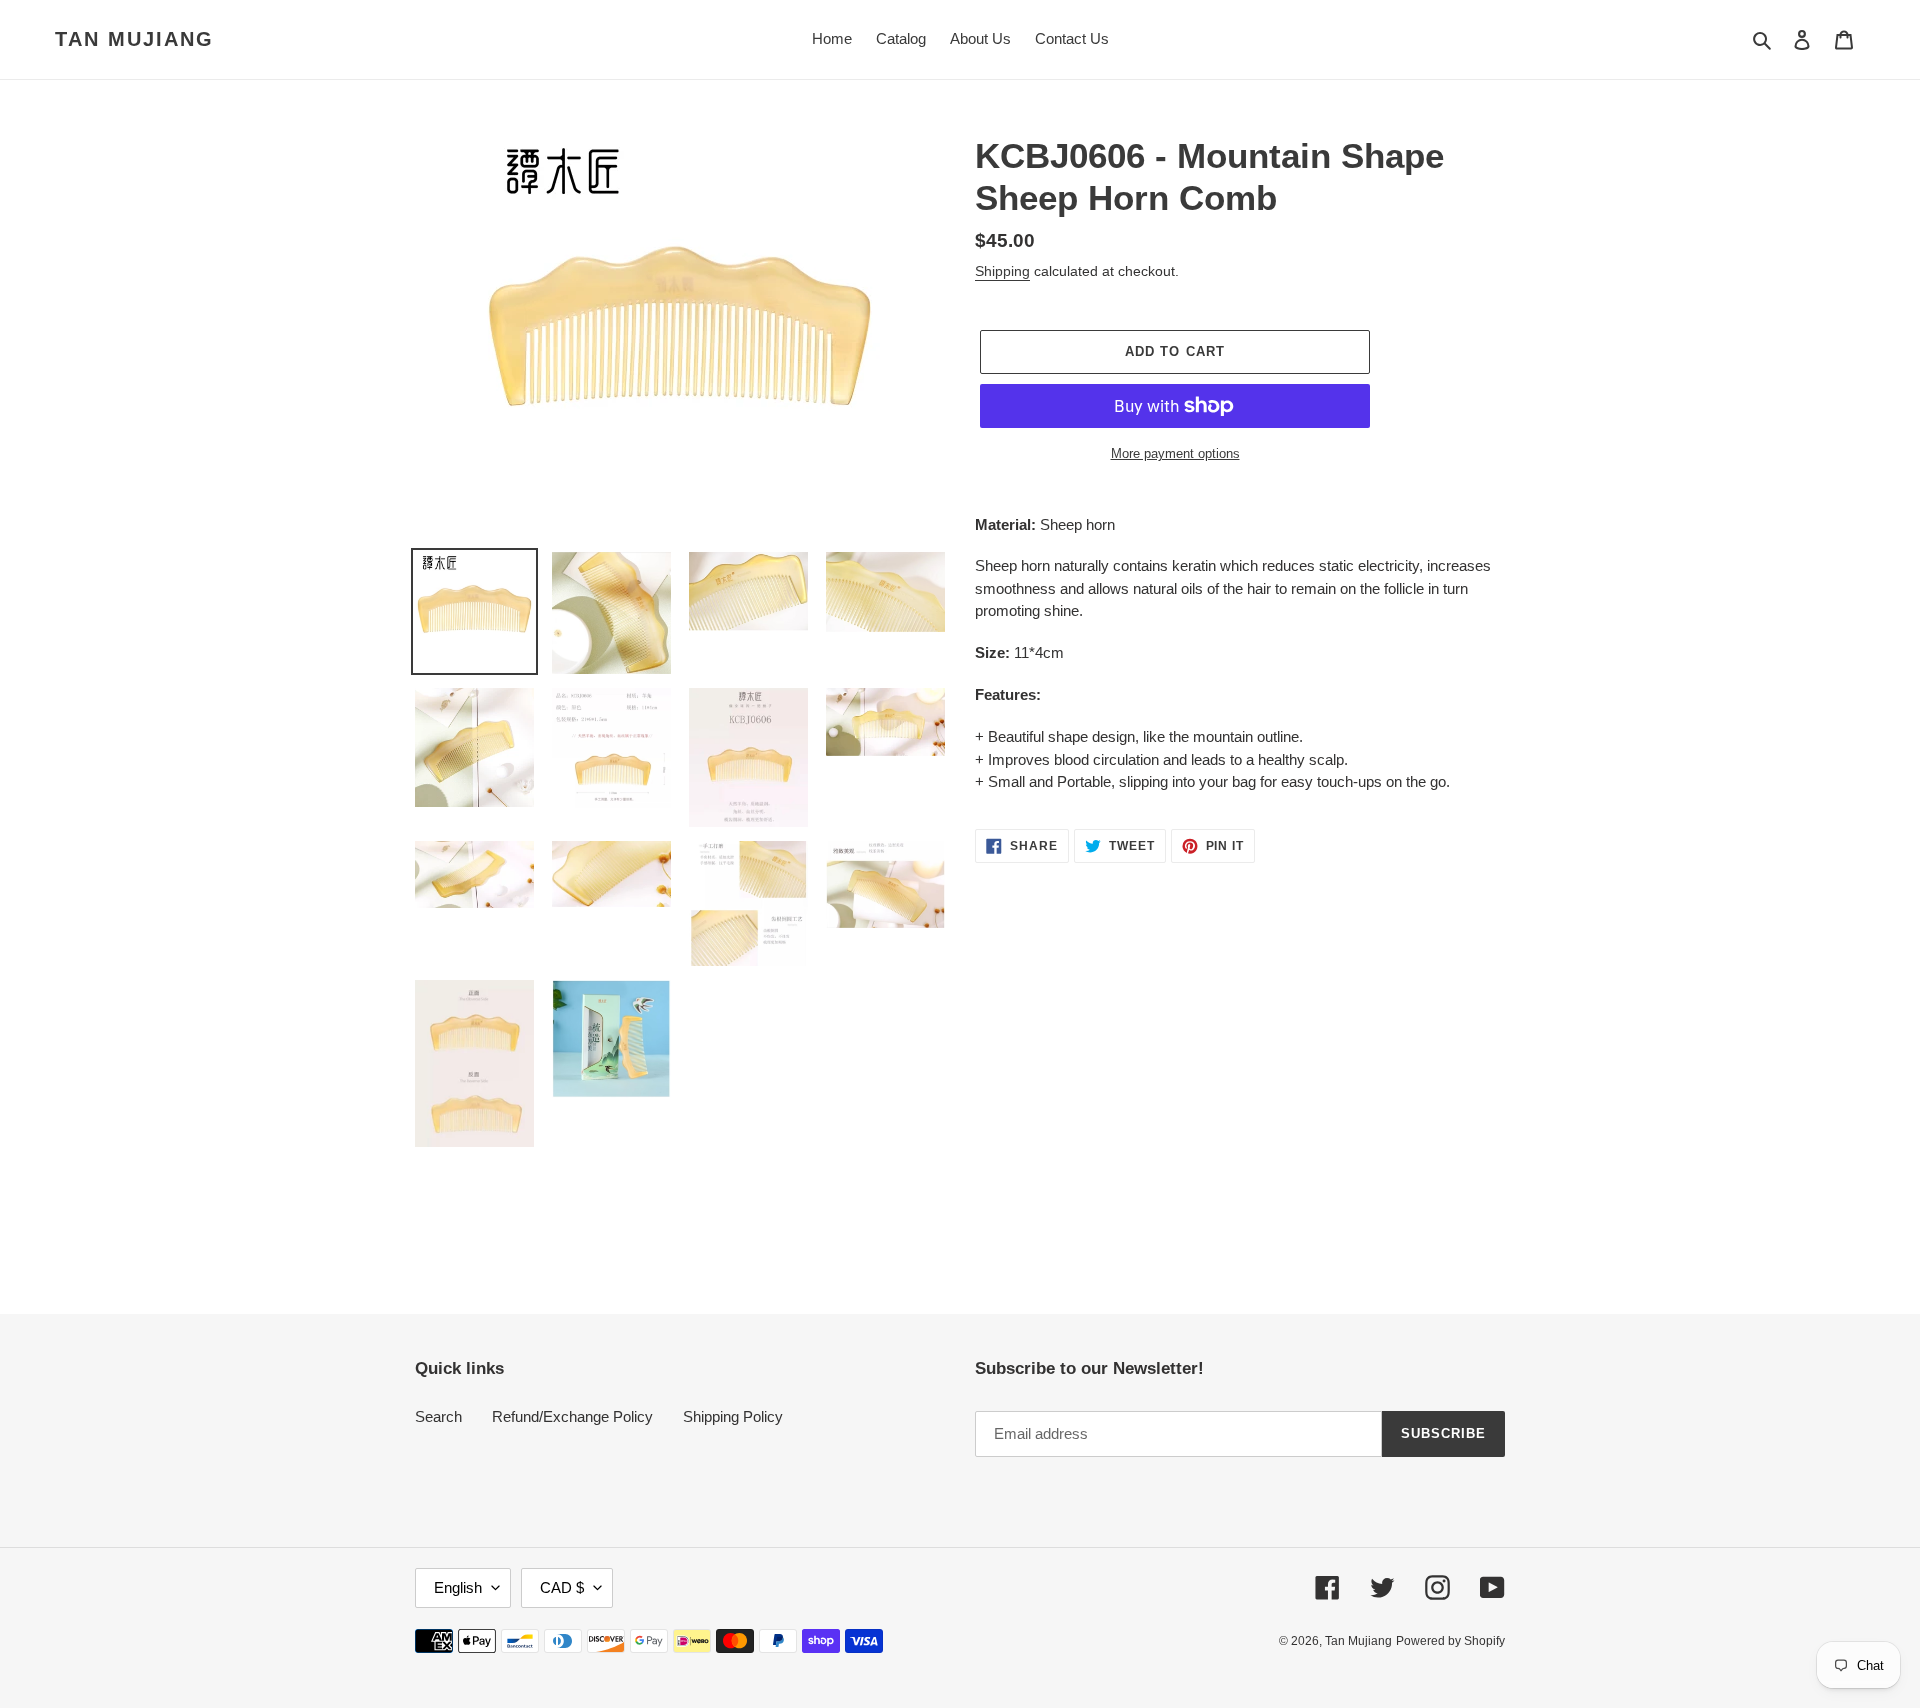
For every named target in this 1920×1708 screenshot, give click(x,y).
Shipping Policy (733, 1416)
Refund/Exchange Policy (572, 1416)
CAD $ (562, 1587)
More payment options (1175, 453)
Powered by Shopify (1450, 1641)
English (458, 1587)
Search (438, 1416)
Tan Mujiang (134, 39)
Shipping (1002, 271)
